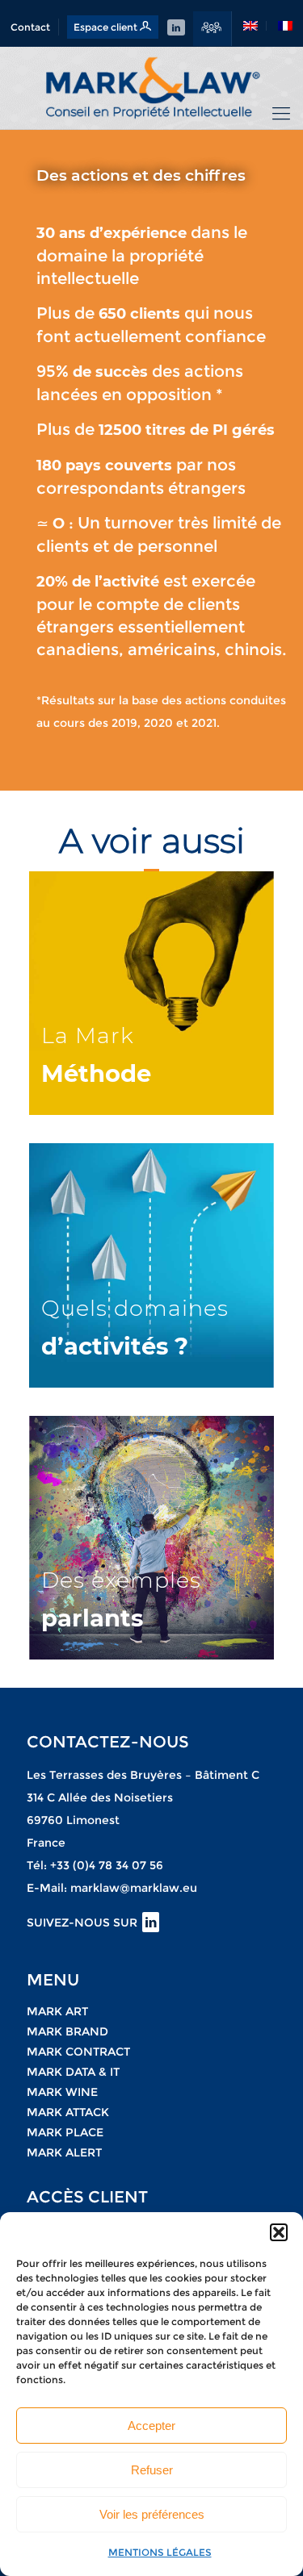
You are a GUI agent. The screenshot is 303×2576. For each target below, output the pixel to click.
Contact (30, 27)
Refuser (152, 2470)
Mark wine (62, 2092)
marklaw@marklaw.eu (134, 1888)
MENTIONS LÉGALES (160, 2552)
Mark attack (68, 2112)
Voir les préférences (152, 2514)
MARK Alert (64, 2152)
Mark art (57, 2011)
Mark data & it (73, 2072)
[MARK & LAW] (151, 88)
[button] (279, 2232)
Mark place (65, 2132)
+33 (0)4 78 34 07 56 (107, 1865)
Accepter (151, 2426)
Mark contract (78, 2052)
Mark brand (67, 2031)
